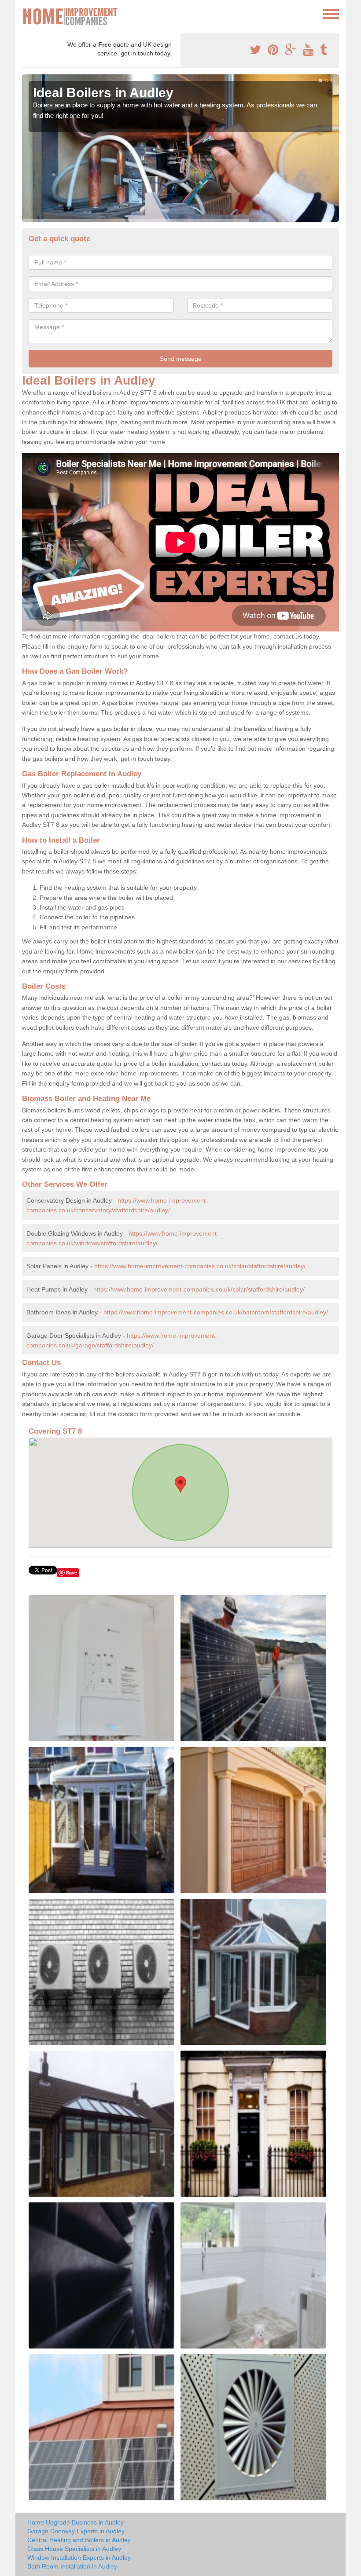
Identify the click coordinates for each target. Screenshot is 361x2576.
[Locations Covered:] (26, 13)
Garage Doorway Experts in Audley (76, 2531)
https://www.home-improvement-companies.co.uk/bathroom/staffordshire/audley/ (216, 1312)
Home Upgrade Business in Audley (76, 2522)
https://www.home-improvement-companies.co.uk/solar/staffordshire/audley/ (200, 1266)
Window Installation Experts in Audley (79, 2558)
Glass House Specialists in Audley (74, 2549)
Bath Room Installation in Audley (72, 2566)
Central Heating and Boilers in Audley (79, 2540)
